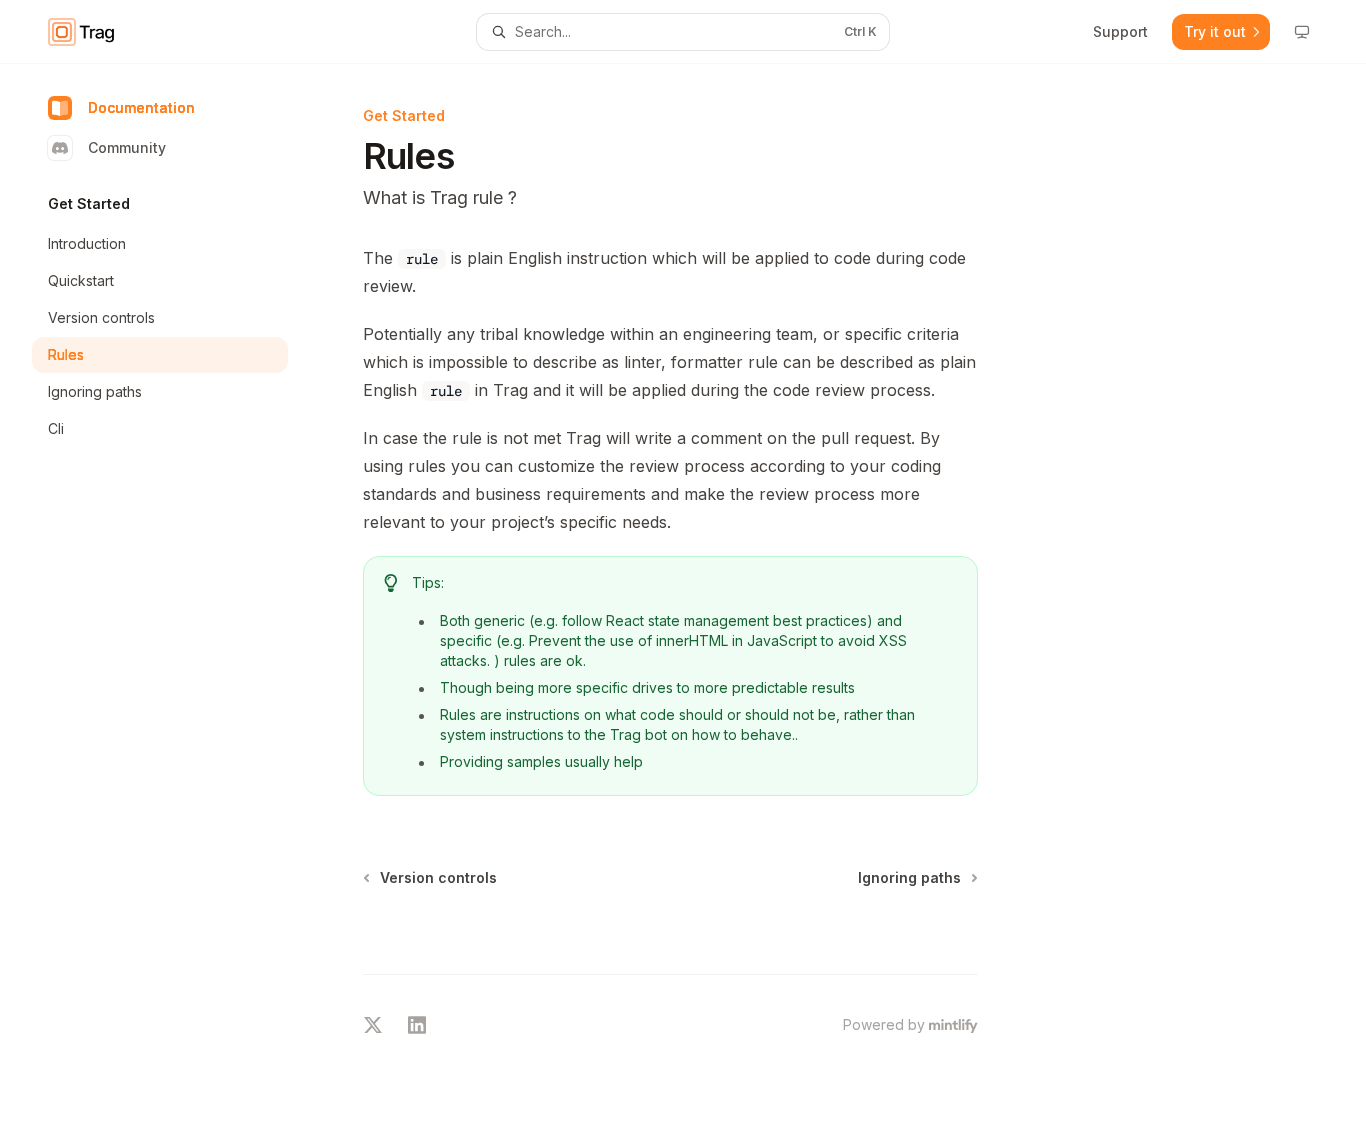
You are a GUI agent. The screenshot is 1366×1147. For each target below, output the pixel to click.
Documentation (141, 107)
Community (127, 147)
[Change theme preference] (1302, 32)
